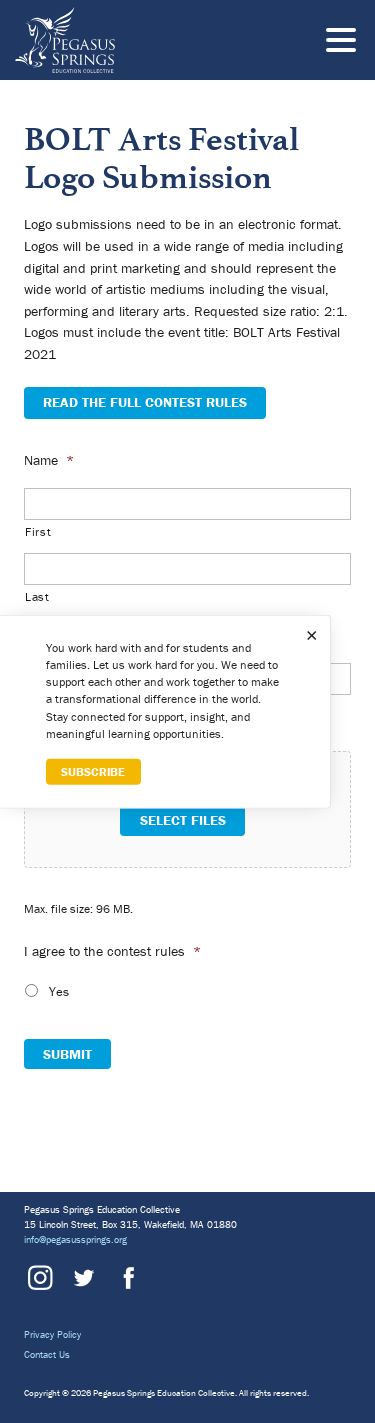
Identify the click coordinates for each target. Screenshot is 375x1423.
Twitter (83, 1278)
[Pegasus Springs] (135, 40)
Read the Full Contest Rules (145, 402)
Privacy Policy (52, 1334)
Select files (183, 820)
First (38, 531)
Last (37, 596)
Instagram (40, 1278)
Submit (67, 1054)
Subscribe (93, 771)
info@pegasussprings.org (75, 1239)
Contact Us (47, 1354)
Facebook (126, 1278)
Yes (59, 991)
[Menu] (346, 43)
